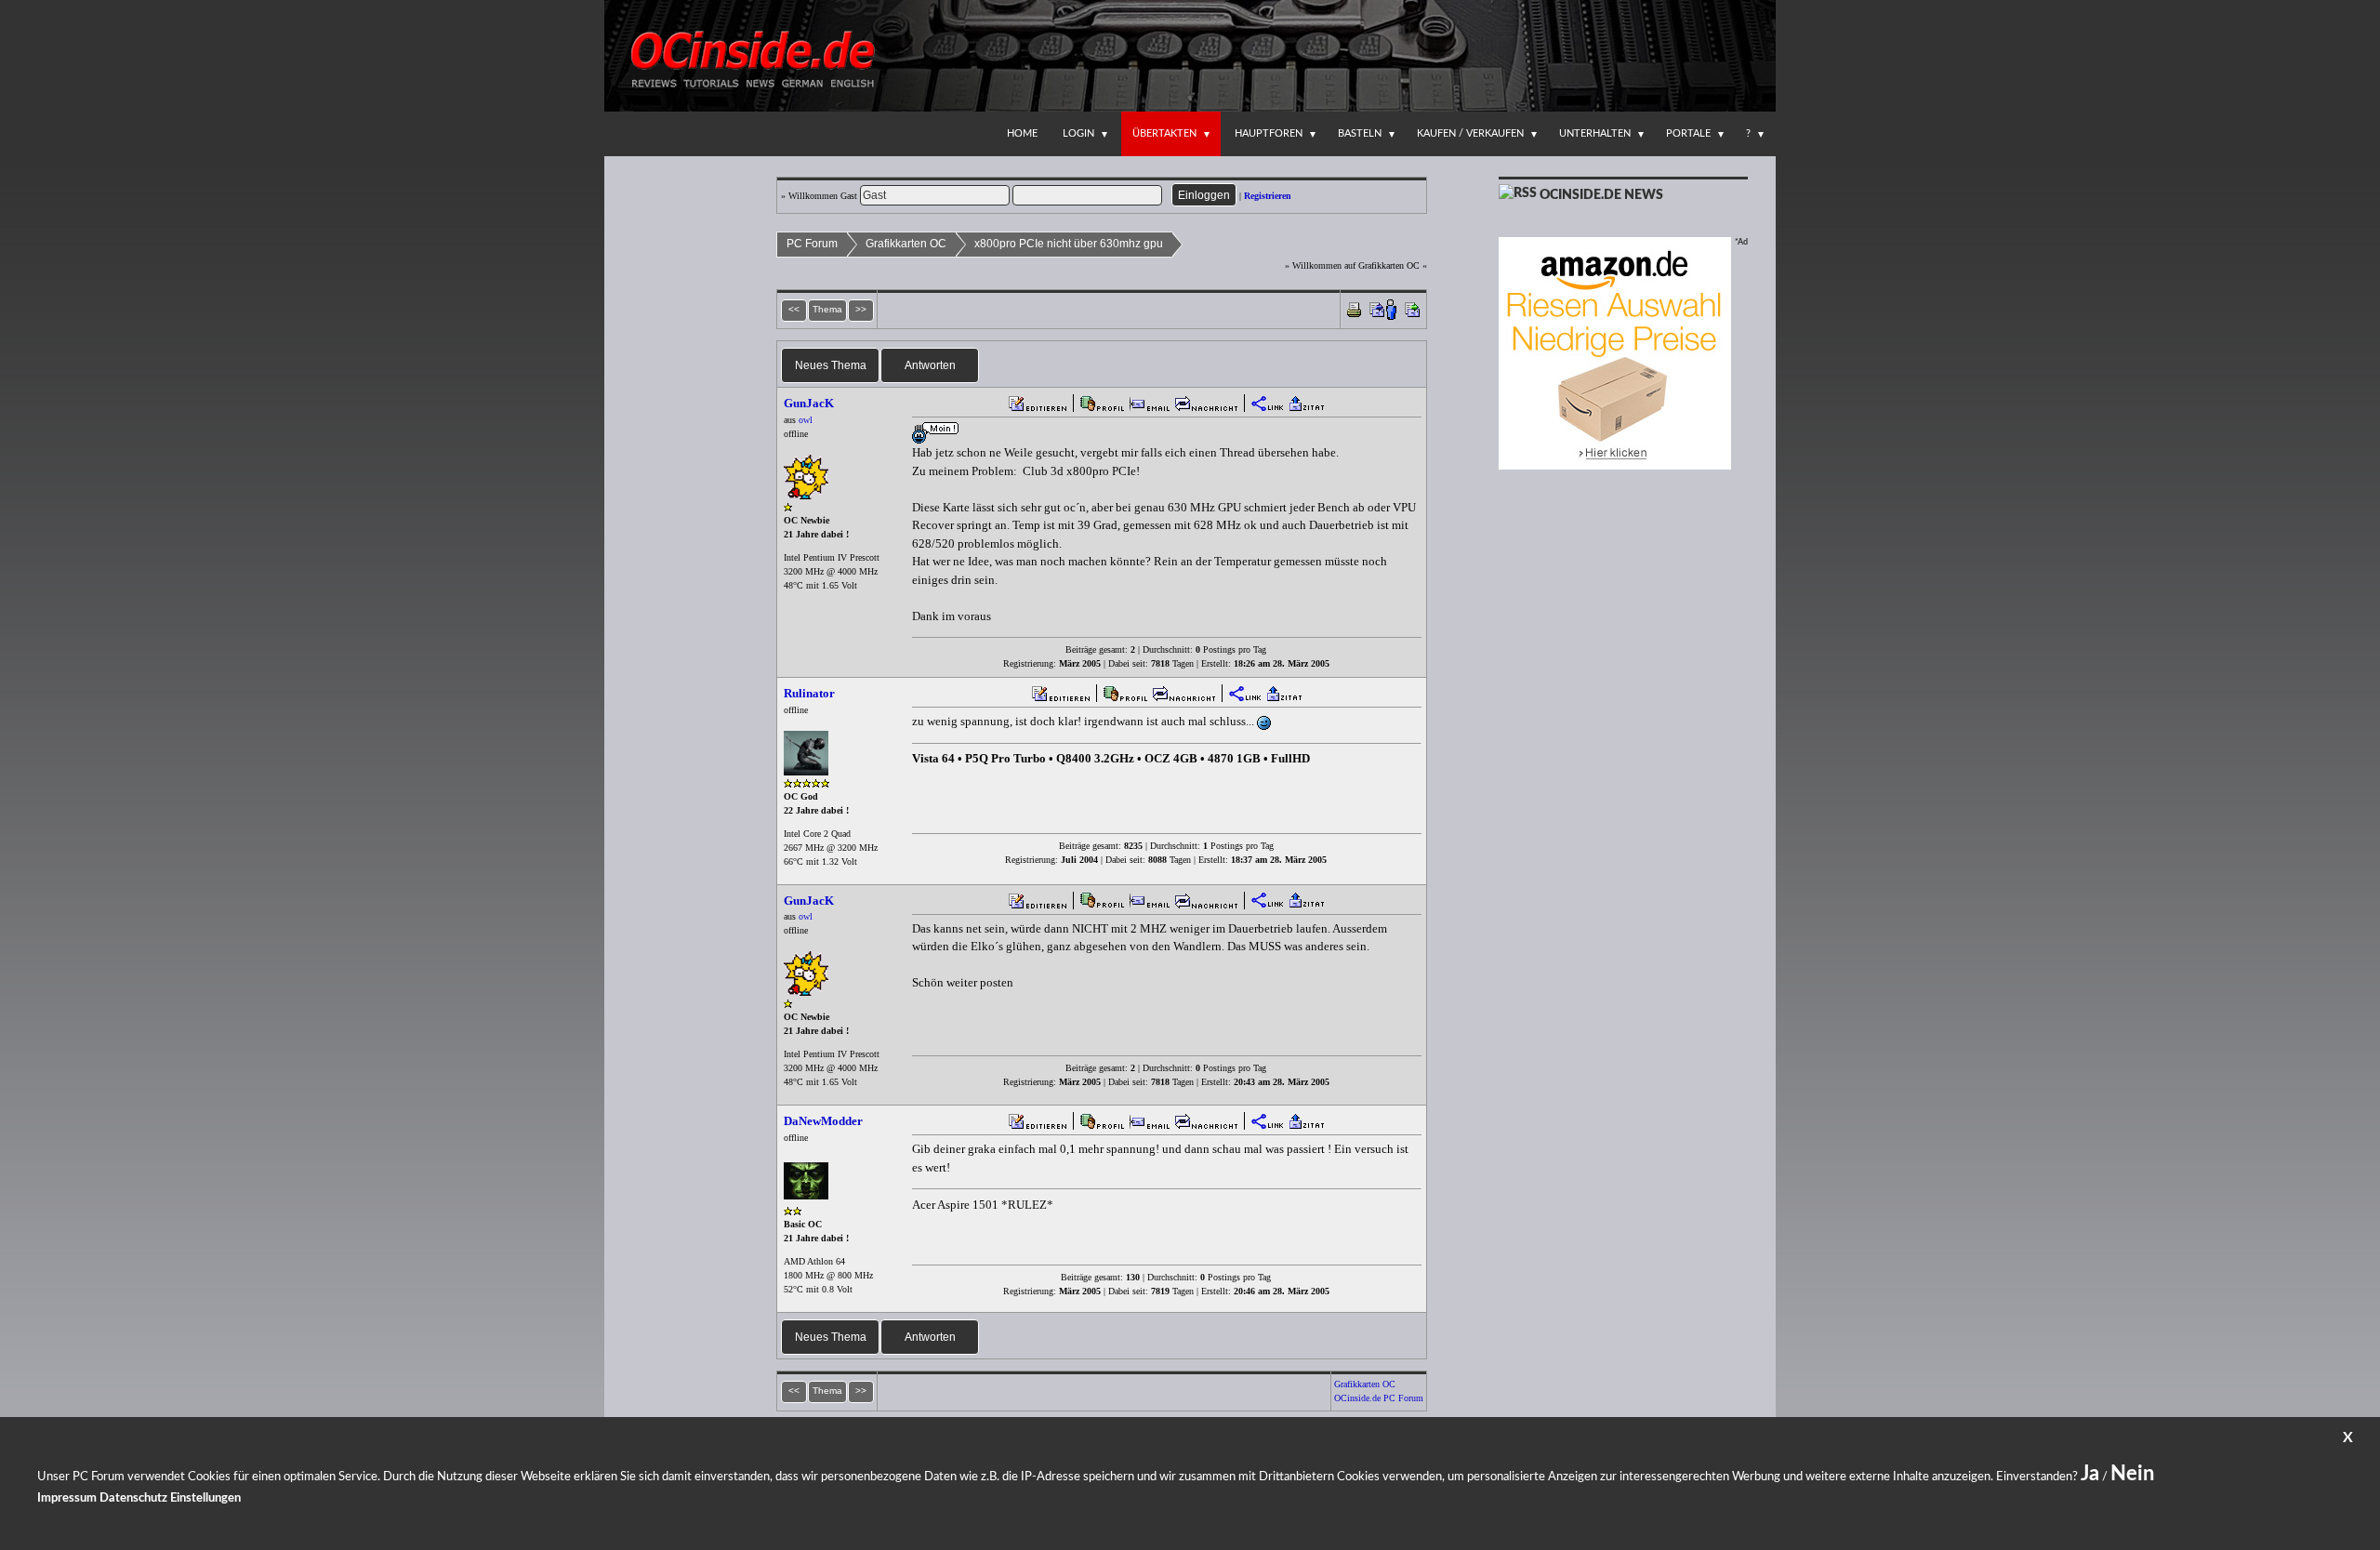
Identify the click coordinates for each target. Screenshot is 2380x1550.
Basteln (1360, 133)
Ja (2090, 1474)
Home (1022, 133)
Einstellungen (205, 1498)
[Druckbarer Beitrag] (1354, 308)
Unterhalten (1595, 133)
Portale (1688, 133)
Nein (2132, 1474)
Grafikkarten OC (906, 244)
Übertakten (1164, 133)
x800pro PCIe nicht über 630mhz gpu (1069, 244)
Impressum (67, 1498)
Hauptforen (1269, 133)
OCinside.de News (1601, 195)
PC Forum (812, 244)
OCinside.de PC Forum (1379, 1398)
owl (806, 420)
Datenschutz (133, 1498)
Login (1078, 133)
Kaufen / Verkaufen (1470, 133)
